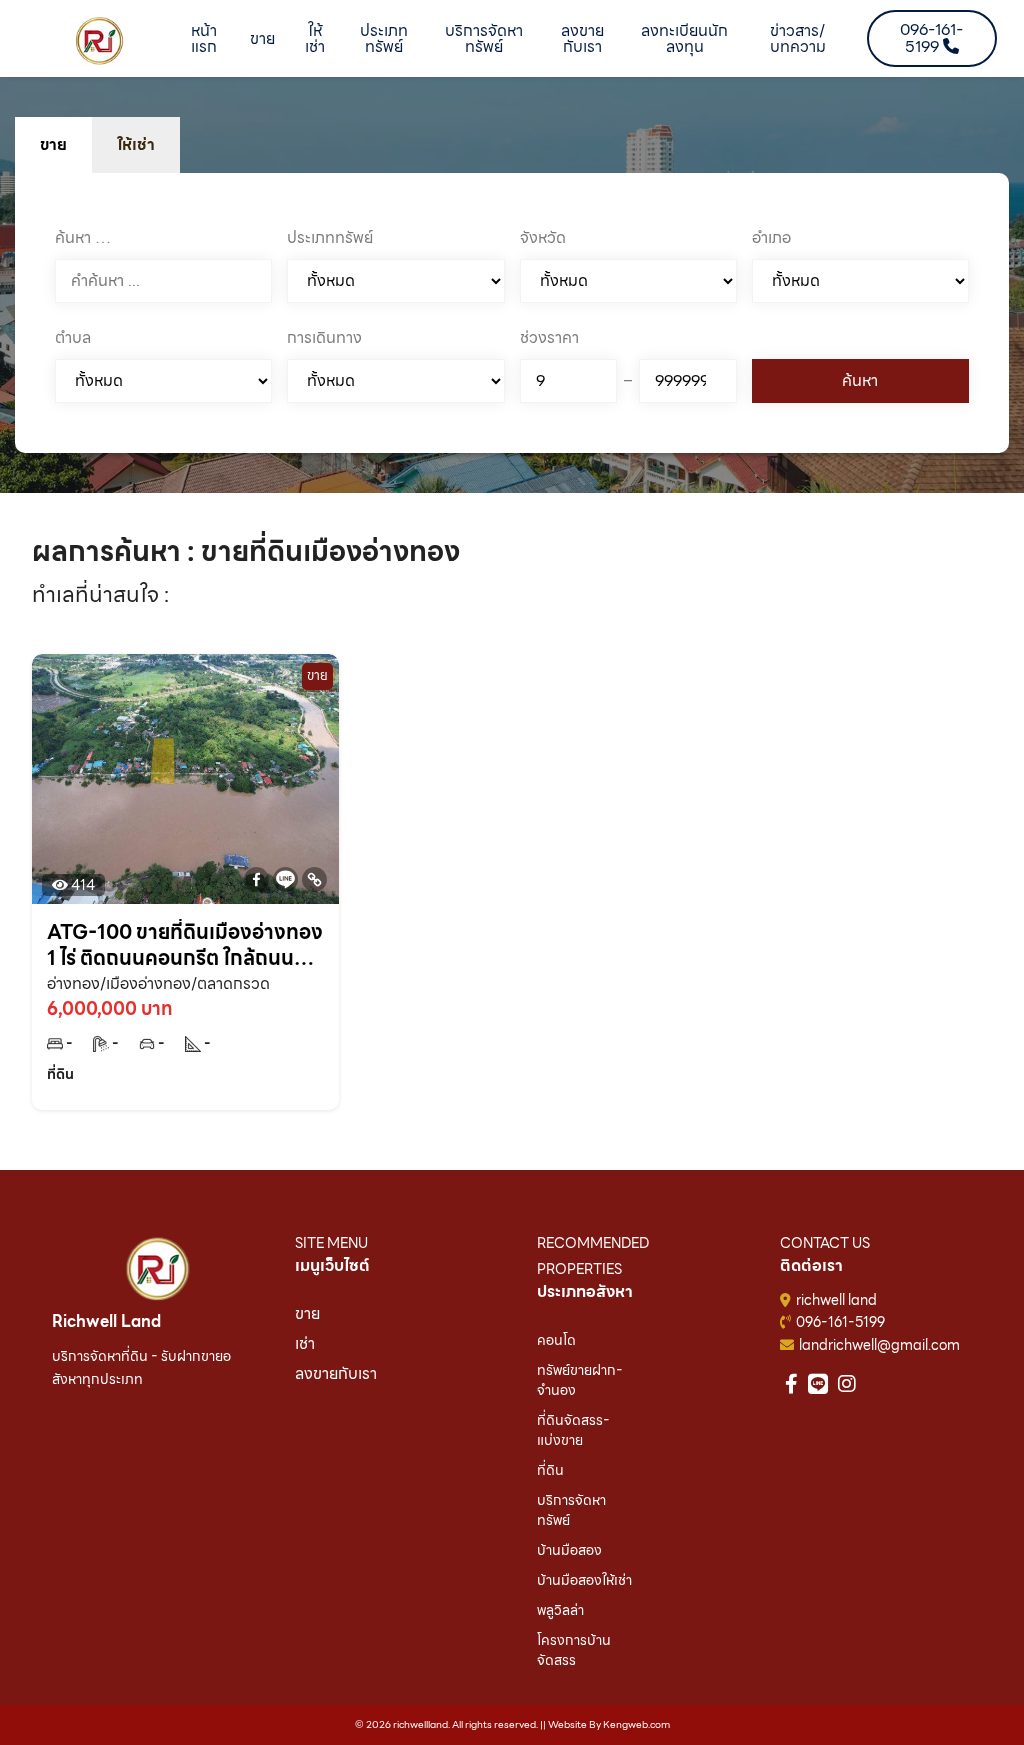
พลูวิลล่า (560, 1610)
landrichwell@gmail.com (879, 1345)
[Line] (285, 879)
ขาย (262, 38)
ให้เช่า (315, 38)
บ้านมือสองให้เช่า (584, 1580)
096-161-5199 (840, 1322)
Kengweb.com (636, 1724)
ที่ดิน (550, 1470)
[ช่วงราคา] (569, 381)
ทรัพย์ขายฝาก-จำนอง (580, 1380)
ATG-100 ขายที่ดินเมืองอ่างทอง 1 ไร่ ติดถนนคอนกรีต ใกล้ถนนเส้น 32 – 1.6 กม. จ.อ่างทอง (185, 945)
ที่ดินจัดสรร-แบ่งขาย (573, 1430)
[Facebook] (256, 879)
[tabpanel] (512, 313)
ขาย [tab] (53, 144)
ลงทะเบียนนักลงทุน (684, 38)
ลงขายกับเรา (582, 38)
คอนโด (556, 1340)
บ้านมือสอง (569, 1550)
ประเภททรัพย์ (384, 38)
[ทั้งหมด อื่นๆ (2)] (395, 381)
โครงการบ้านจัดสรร (574, 1650)
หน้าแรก (204, 38)
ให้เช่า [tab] (136, 144)
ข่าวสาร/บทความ (798, 38)
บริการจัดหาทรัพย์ (484, 38)
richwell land (836, 1300)
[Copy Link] (314, 879)
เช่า (305, 1343)
